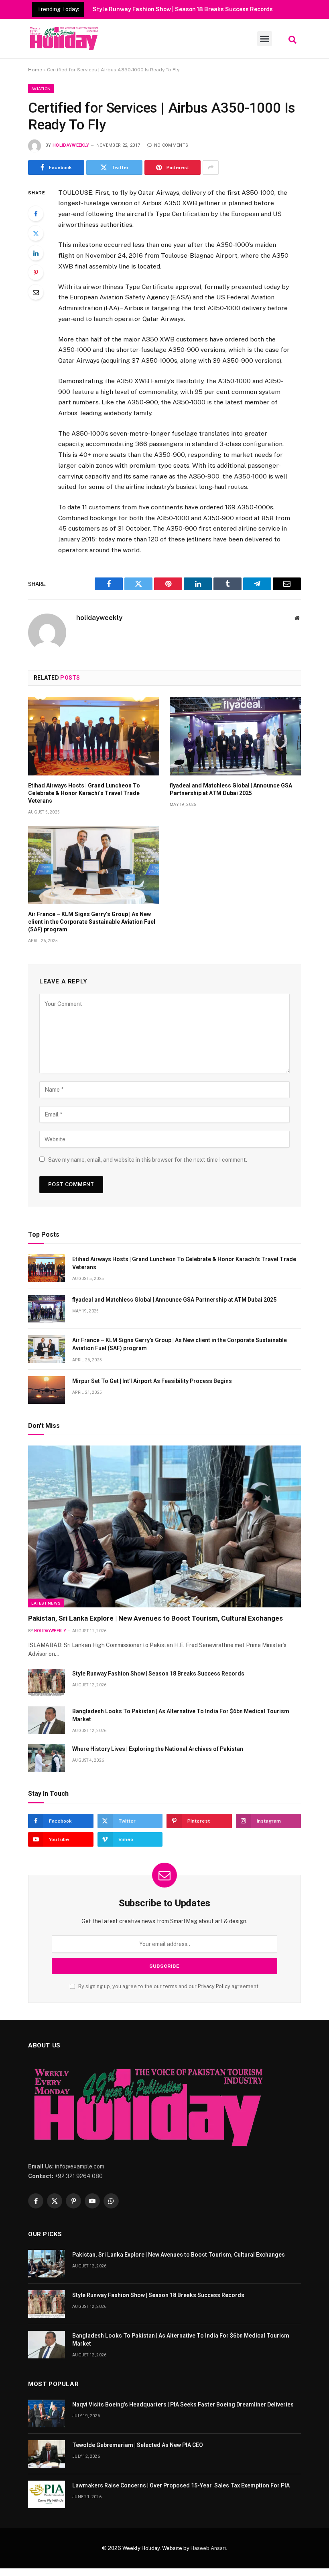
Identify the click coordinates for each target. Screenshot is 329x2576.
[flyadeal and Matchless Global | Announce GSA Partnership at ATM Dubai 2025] (235, 736)
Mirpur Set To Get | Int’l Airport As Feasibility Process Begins (152, 1381)
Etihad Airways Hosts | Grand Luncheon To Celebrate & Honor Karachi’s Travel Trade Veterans (84, 793)
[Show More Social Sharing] (211, 168)
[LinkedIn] (36, 253)
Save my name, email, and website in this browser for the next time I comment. (148, 1160)
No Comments (171, 145)
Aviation (41, 89)
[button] (265, 39)
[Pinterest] (36, 273)
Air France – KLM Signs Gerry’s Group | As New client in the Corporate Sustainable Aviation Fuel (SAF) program (92, 922)
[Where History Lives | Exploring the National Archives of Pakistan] (47, 1758)
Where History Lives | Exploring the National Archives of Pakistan (158, 1749)
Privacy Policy (214, 1986)
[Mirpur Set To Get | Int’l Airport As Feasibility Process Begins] (47, 1390)
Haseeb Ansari (208, 2548)
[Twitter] (36, 233)
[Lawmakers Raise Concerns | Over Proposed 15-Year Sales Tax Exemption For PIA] (47, 2494)
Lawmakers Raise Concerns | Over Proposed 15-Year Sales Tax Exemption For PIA (181, 2485)
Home (35, 70)
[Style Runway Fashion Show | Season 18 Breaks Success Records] (47, 1683)
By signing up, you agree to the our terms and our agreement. (168, 1986)
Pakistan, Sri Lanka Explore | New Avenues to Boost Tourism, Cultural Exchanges (155, 1618)
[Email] (36, 292)
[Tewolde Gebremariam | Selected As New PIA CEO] (47, 2454)
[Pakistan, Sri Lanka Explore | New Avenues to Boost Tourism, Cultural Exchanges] (164, 1527)
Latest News (46, 1603)
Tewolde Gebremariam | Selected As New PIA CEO (138, 2445)
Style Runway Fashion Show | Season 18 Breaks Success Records (183, 9)
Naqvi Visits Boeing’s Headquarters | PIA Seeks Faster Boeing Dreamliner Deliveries (183, 2404)
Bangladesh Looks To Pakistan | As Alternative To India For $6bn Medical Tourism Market (181, 1715)
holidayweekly (71, 145)
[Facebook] (36, 214)
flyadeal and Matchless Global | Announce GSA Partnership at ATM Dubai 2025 (231, 789)
